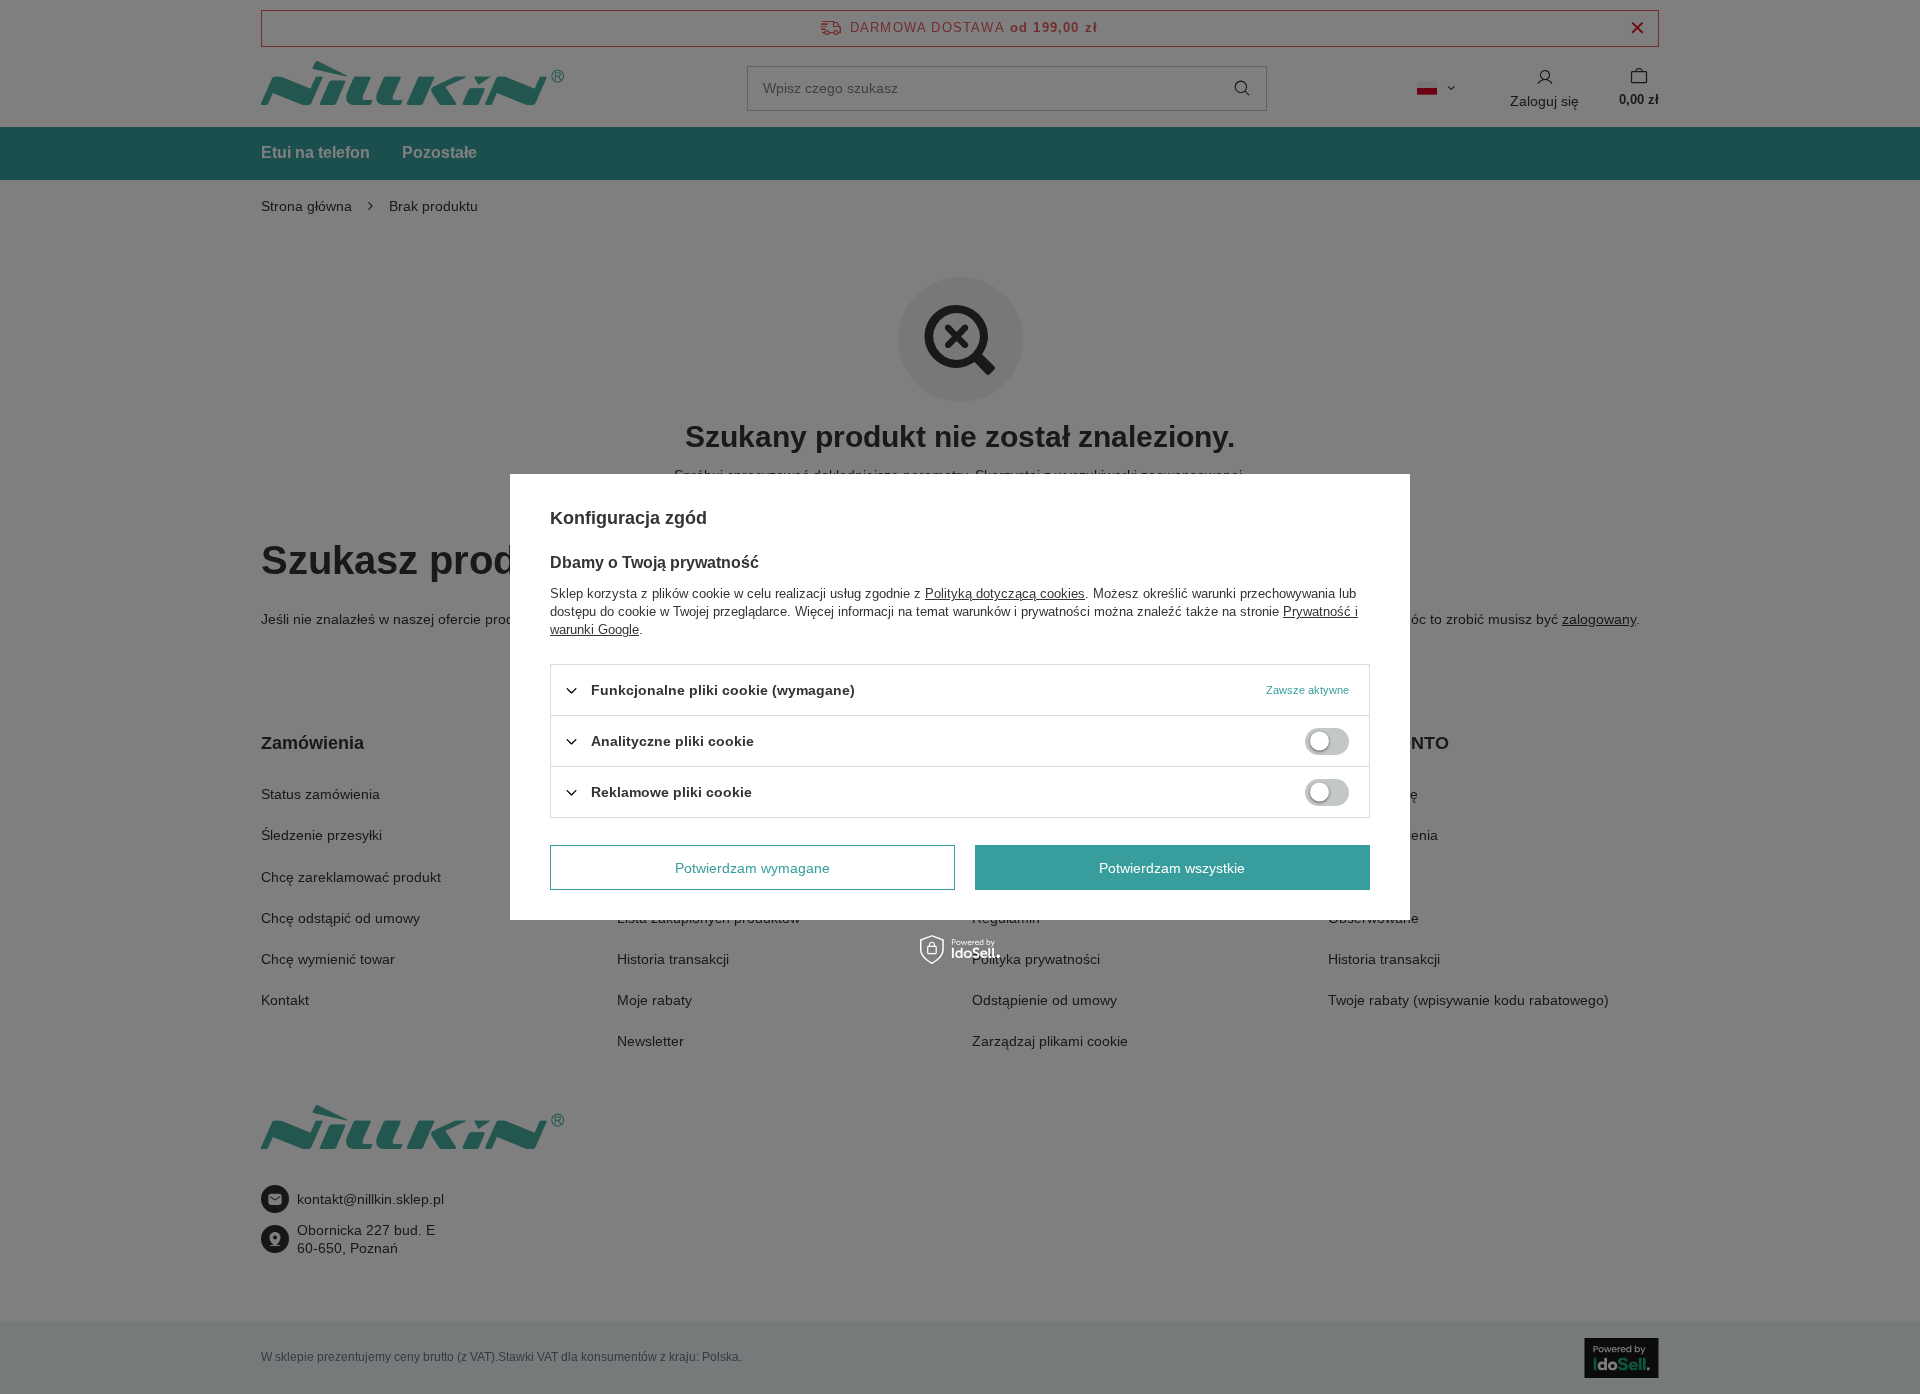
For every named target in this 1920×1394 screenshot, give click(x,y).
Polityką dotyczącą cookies (1005, 593)
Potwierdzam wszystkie (1172, 867)
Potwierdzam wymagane (752, 867)
